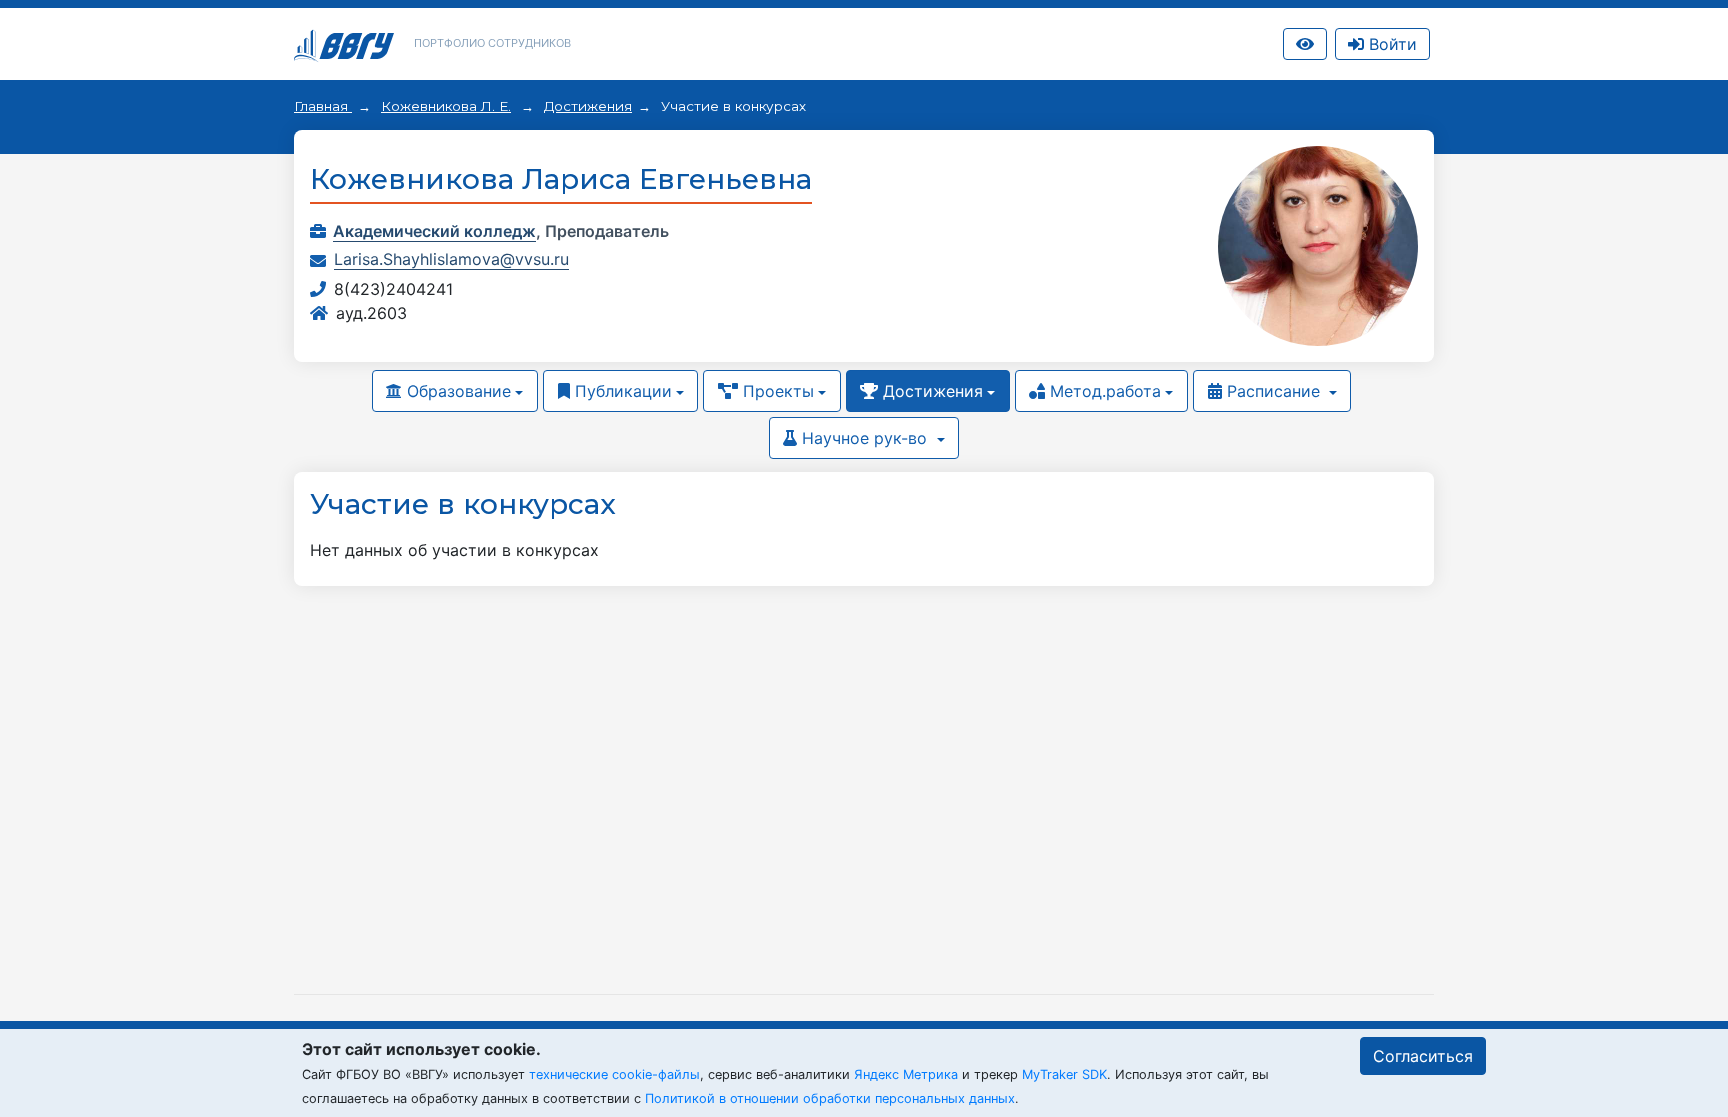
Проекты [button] (776, 391)
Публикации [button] (621, 391)
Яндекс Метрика (906, 1074)
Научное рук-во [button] (864, 438)
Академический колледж (434, 231)
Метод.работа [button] (1103, 391)
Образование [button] (456, 391)
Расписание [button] (1273, 391)
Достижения (588, 106)
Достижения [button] (930, 391)
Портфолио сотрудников (492, 43)
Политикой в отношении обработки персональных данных (830, 1098)
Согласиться (1423, 1056)
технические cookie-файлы (614, 1074)
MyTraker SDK (1064, 1074)
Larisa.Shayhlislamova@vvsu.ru (451, 259)
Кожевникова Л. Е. (446, 106)
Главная (323, 106)
